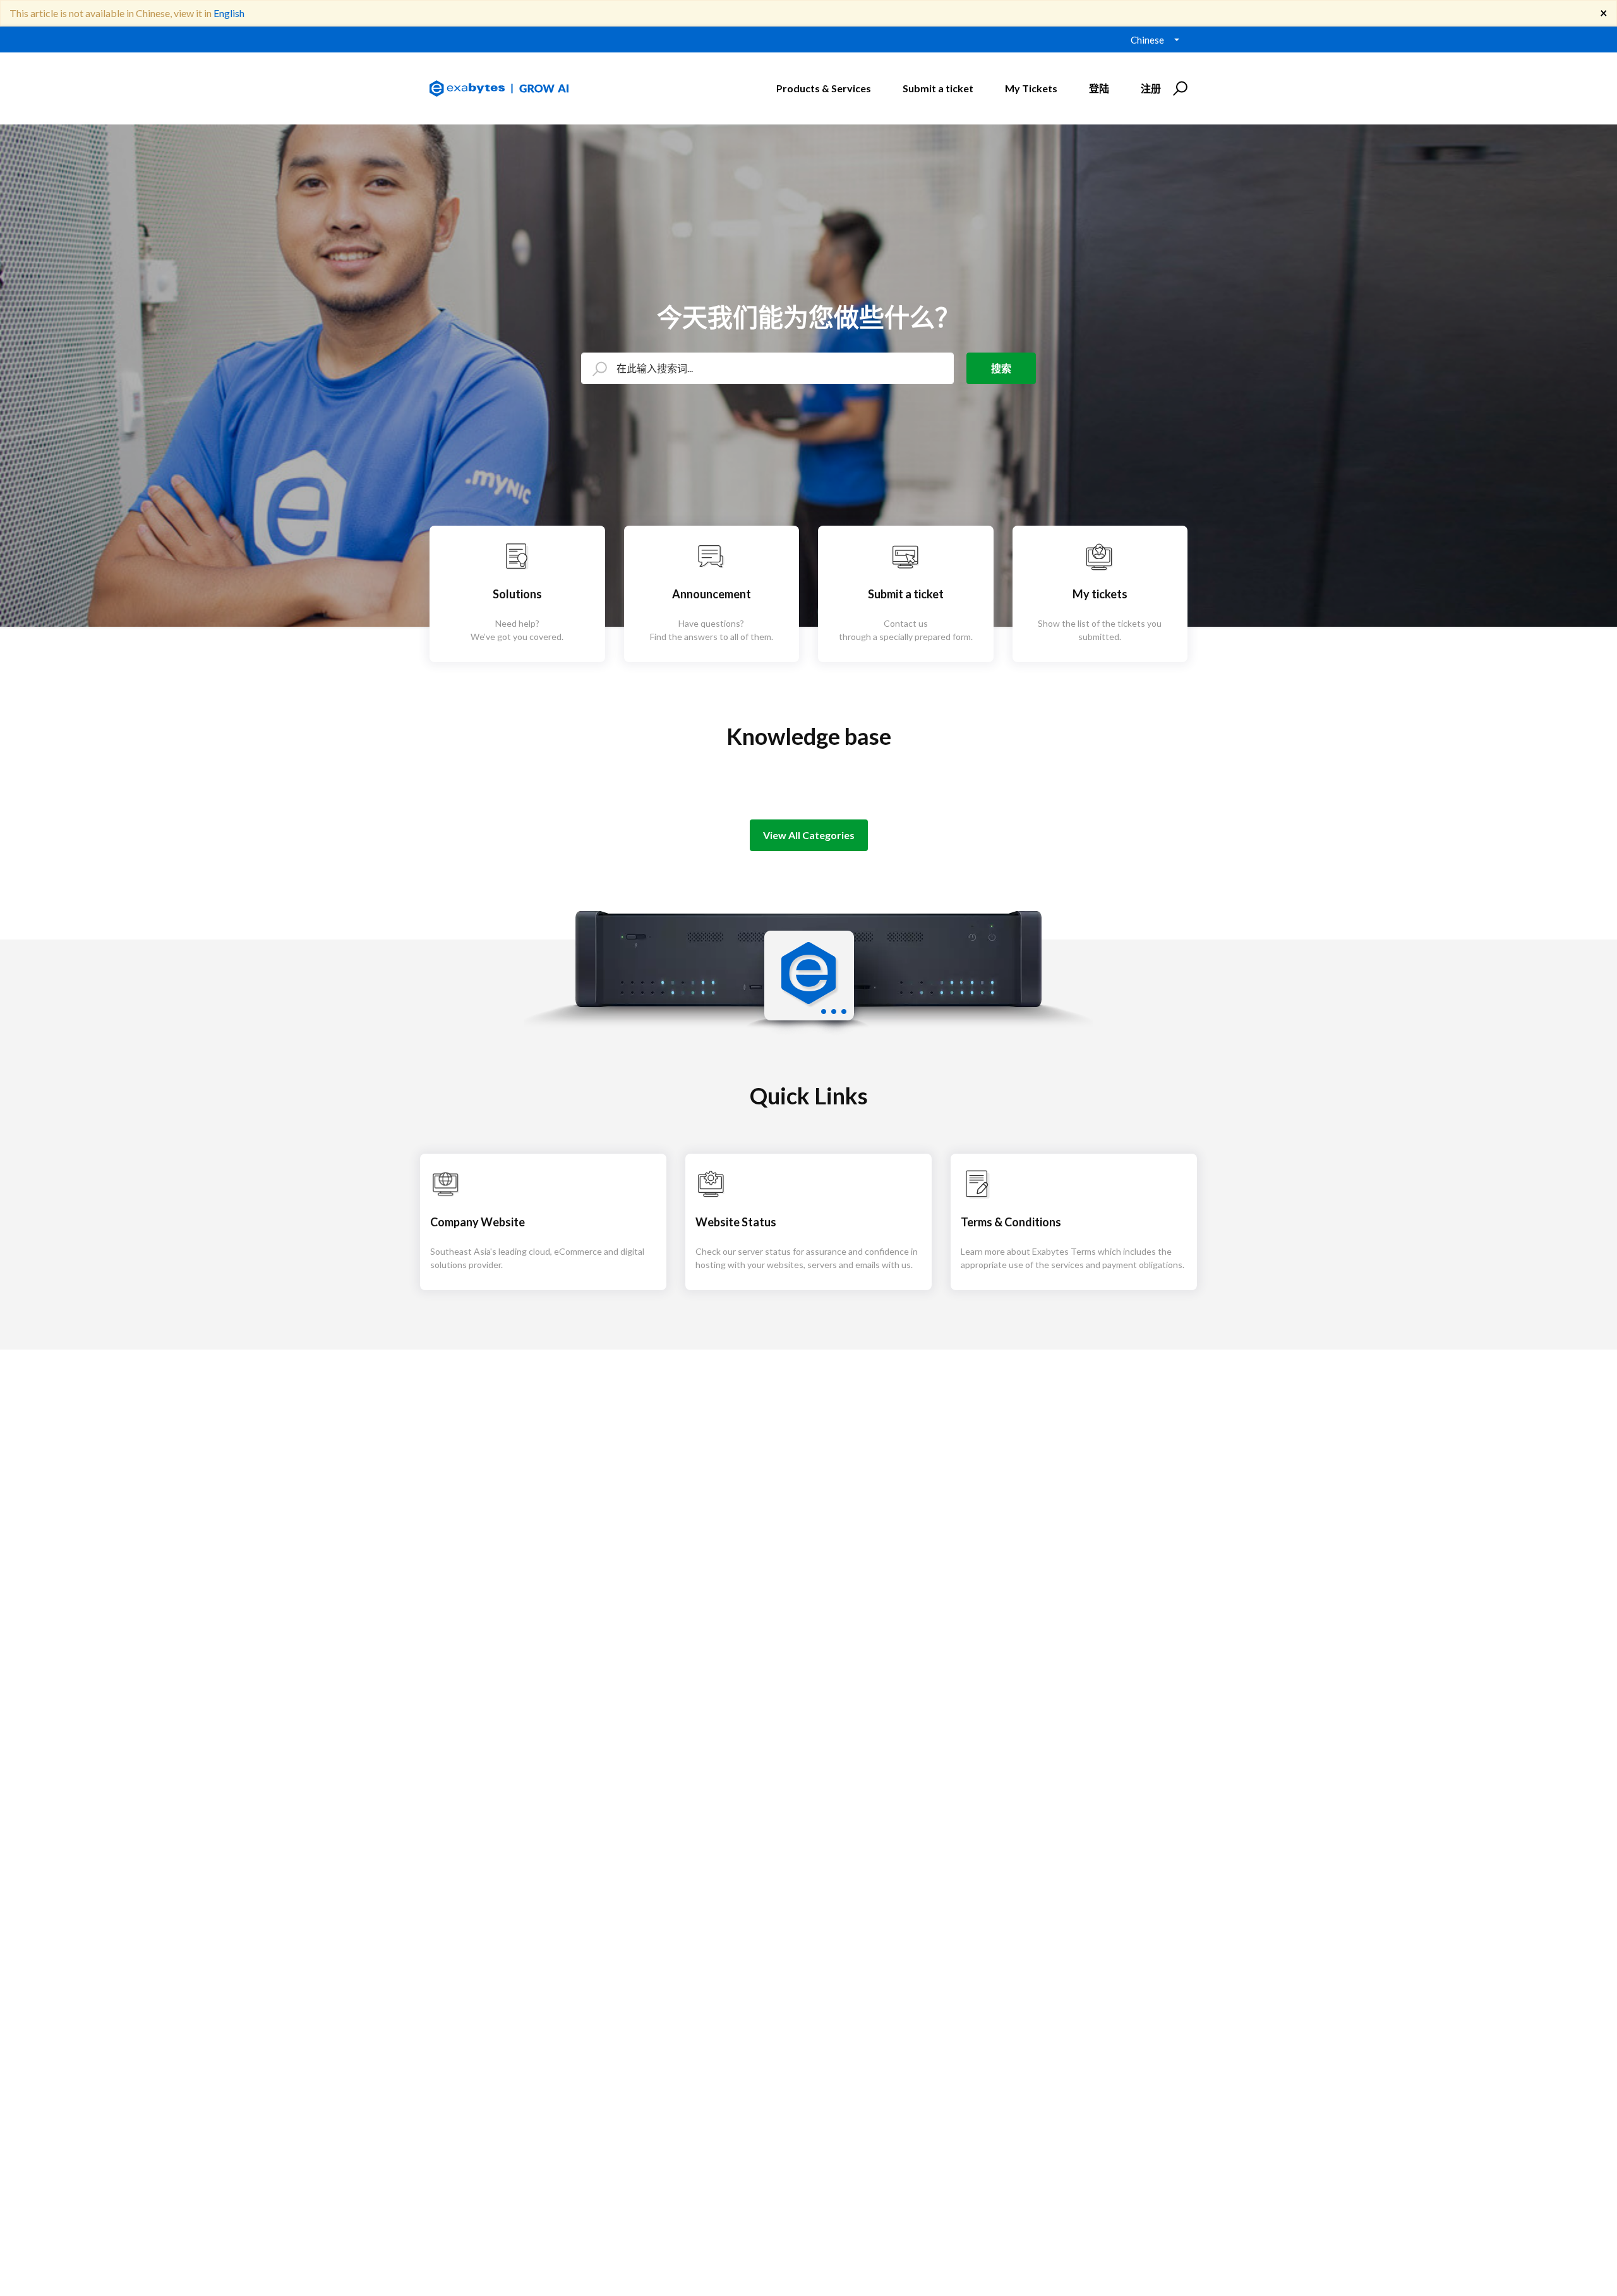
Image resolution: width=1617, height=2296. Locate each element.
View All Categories (809, 835)
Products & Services (824, 88)
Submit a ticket (938, 88)
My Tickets (1031, 88)
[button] (1178, 88)
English (229, 13)
